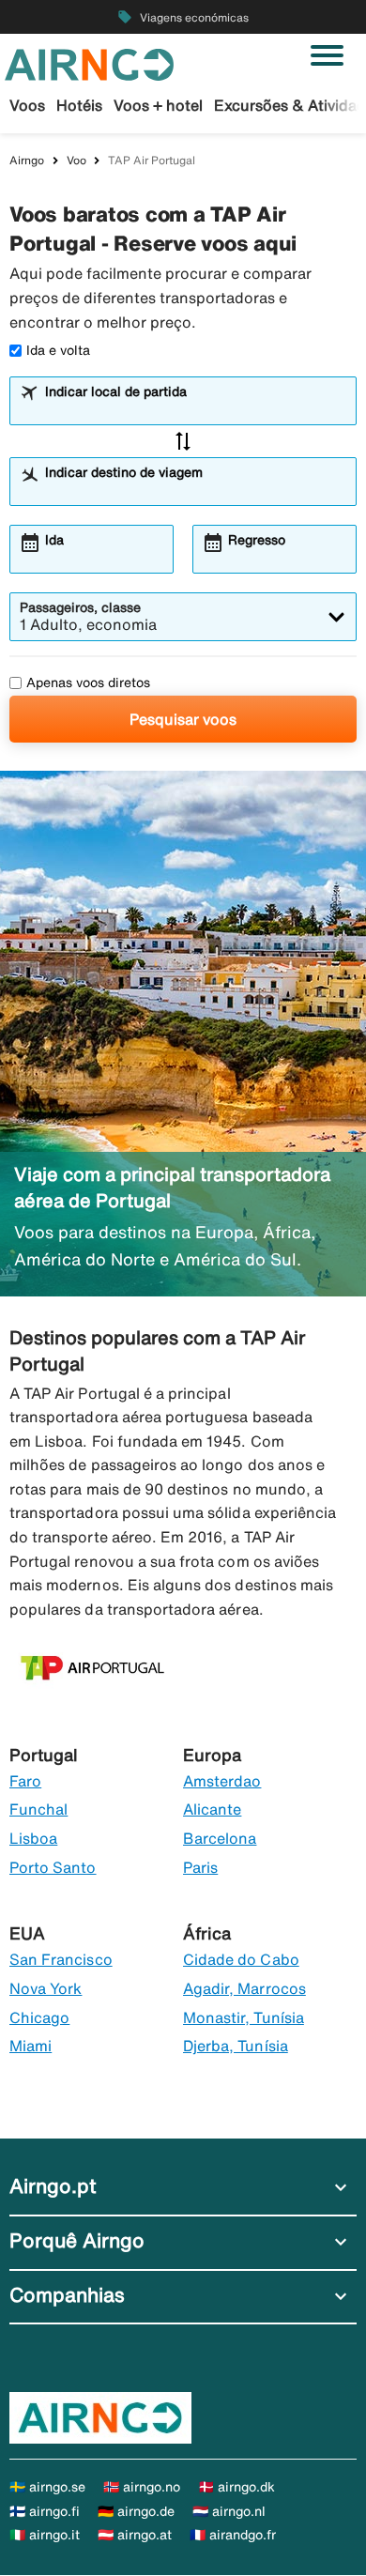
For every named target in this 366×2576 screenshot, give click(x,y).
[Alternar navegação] (327, 55)
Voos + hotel (158, 105)
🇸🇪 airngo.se (47, 2487)
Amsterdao (222, 1781)
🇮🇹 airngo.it (45, 2535)
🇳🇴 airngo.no (142, 2487)
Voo (76, 160)
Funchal (38, 1809)
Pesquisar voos (183, 719)
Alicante (212, 1809)
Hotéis (79, 105)
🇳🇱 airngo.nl (229, 2511)
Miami (30, 2046)
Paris (200, 1867)
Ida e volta (58, 350)
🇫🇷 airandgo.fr (233, 2535)
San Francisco (61, 1959)
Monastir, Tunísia (244, 2017)
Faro (25, 1781)
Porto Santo (53, 1867)
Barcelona (220, 1838)
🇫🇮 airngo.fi (45, 2511)
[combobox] (195, 409)
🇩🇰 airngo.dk (236, 2487)
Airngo (27, 160)
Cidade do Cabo (241, 1959)
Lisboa (33, 1838)
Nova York (46, 1988)
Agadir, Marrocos (244, 1988)
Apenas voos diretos (88, 682)
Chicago (39, 2017)
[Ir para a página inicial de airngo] (89, 63)
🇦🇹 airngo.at (135, 2535)
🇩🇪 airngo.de (136, 2511)
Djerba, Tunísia (236, 2046)
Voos (27, 105)
